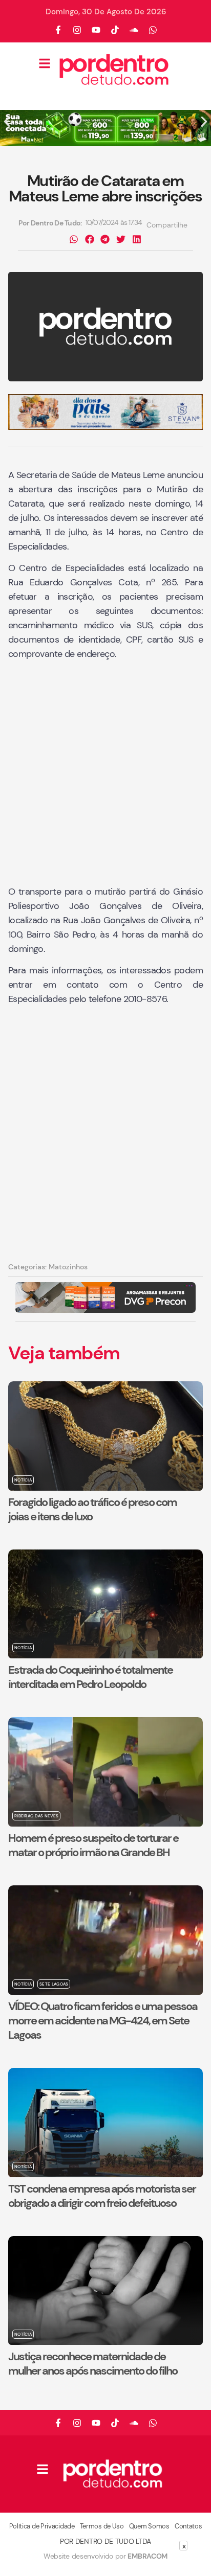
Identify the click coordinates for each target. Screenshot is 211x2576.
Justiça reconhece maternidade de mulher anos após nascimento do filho (93, 2364)
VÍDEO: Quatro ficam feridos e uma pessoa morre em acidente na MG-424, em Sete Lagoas (103, 2021)
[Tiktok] (115, 30)
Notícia (23, 1480)
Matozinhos (68, 1267)
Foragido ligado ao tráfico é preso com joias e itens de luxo (92, 1509)
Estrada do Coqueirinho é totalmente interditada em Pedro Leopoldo (90, 1677)
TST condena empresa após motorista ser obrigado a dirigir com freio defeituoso (102, 2196)
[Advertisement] (105, 774)
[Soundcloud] (134, 30)
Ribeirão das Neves (36, 1816)
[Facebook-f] (58, 30)
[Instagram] (77, 30)
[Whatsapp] (153, 30)
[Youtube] (96, 30)
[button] (7, 122)
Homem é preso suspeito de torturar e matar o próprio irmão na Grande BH (93, 1845)
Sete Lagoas (54, 1984)
